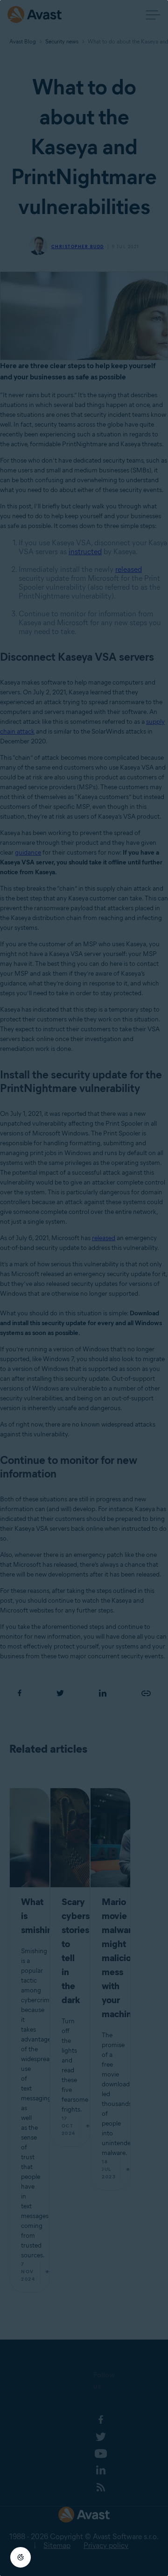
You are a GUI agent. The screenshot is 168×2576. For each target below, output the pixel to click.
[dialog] (84, 1288)
